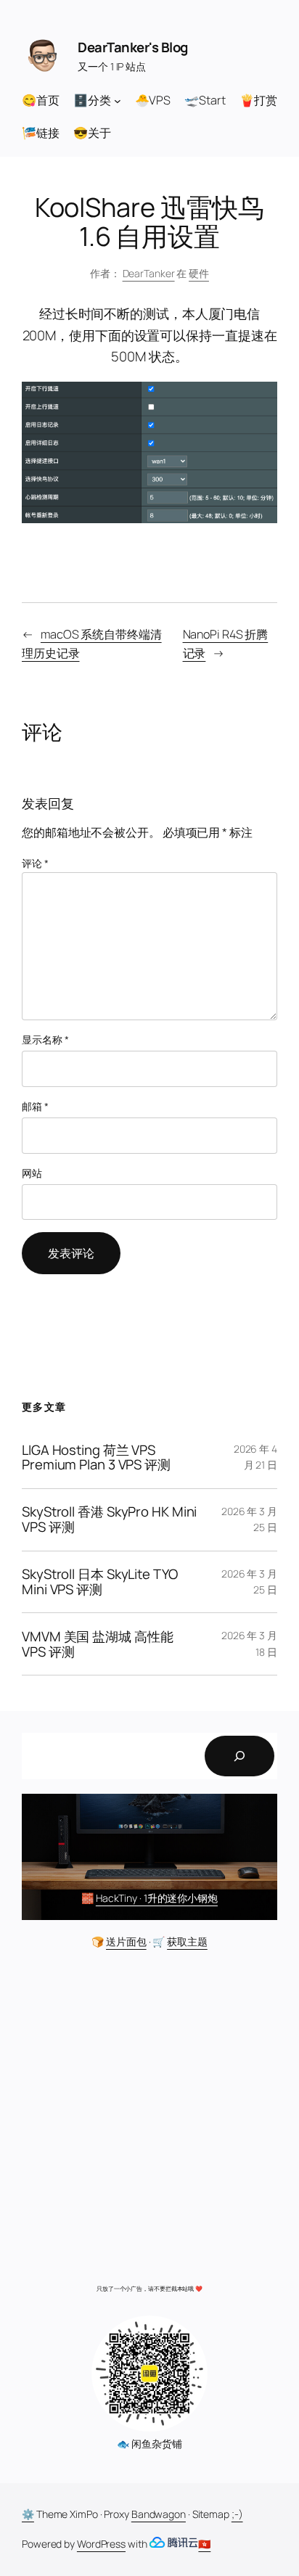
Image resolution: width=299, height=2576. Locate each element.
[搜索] (239, 1756)
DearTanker (149, 273)
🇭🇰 (204, 2544)
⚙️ (28, 2514)
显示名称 (45, 1039)
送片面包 (126, 1941)
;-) (237, 2514)
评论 (35, 863)
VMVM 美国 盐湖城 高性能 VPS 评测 (98, 1644)
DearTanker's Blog (133, 47)
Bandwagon (159, 2514)
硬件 (199, 273)
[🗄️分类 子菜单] (118, 100)
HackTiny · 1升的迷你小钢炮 (157, 1898)
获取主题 (187, 1941)
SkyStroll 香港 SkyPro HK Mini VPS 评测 (109, 1519)
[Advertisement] (149, 2121)
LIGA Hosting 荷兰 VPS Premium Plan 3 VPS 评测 (96, 1458)
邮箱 (35, 1106)
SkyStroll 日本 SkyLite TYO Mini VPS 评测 (100, 1582)
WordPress (101, 2544)
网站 (32, 1173)
